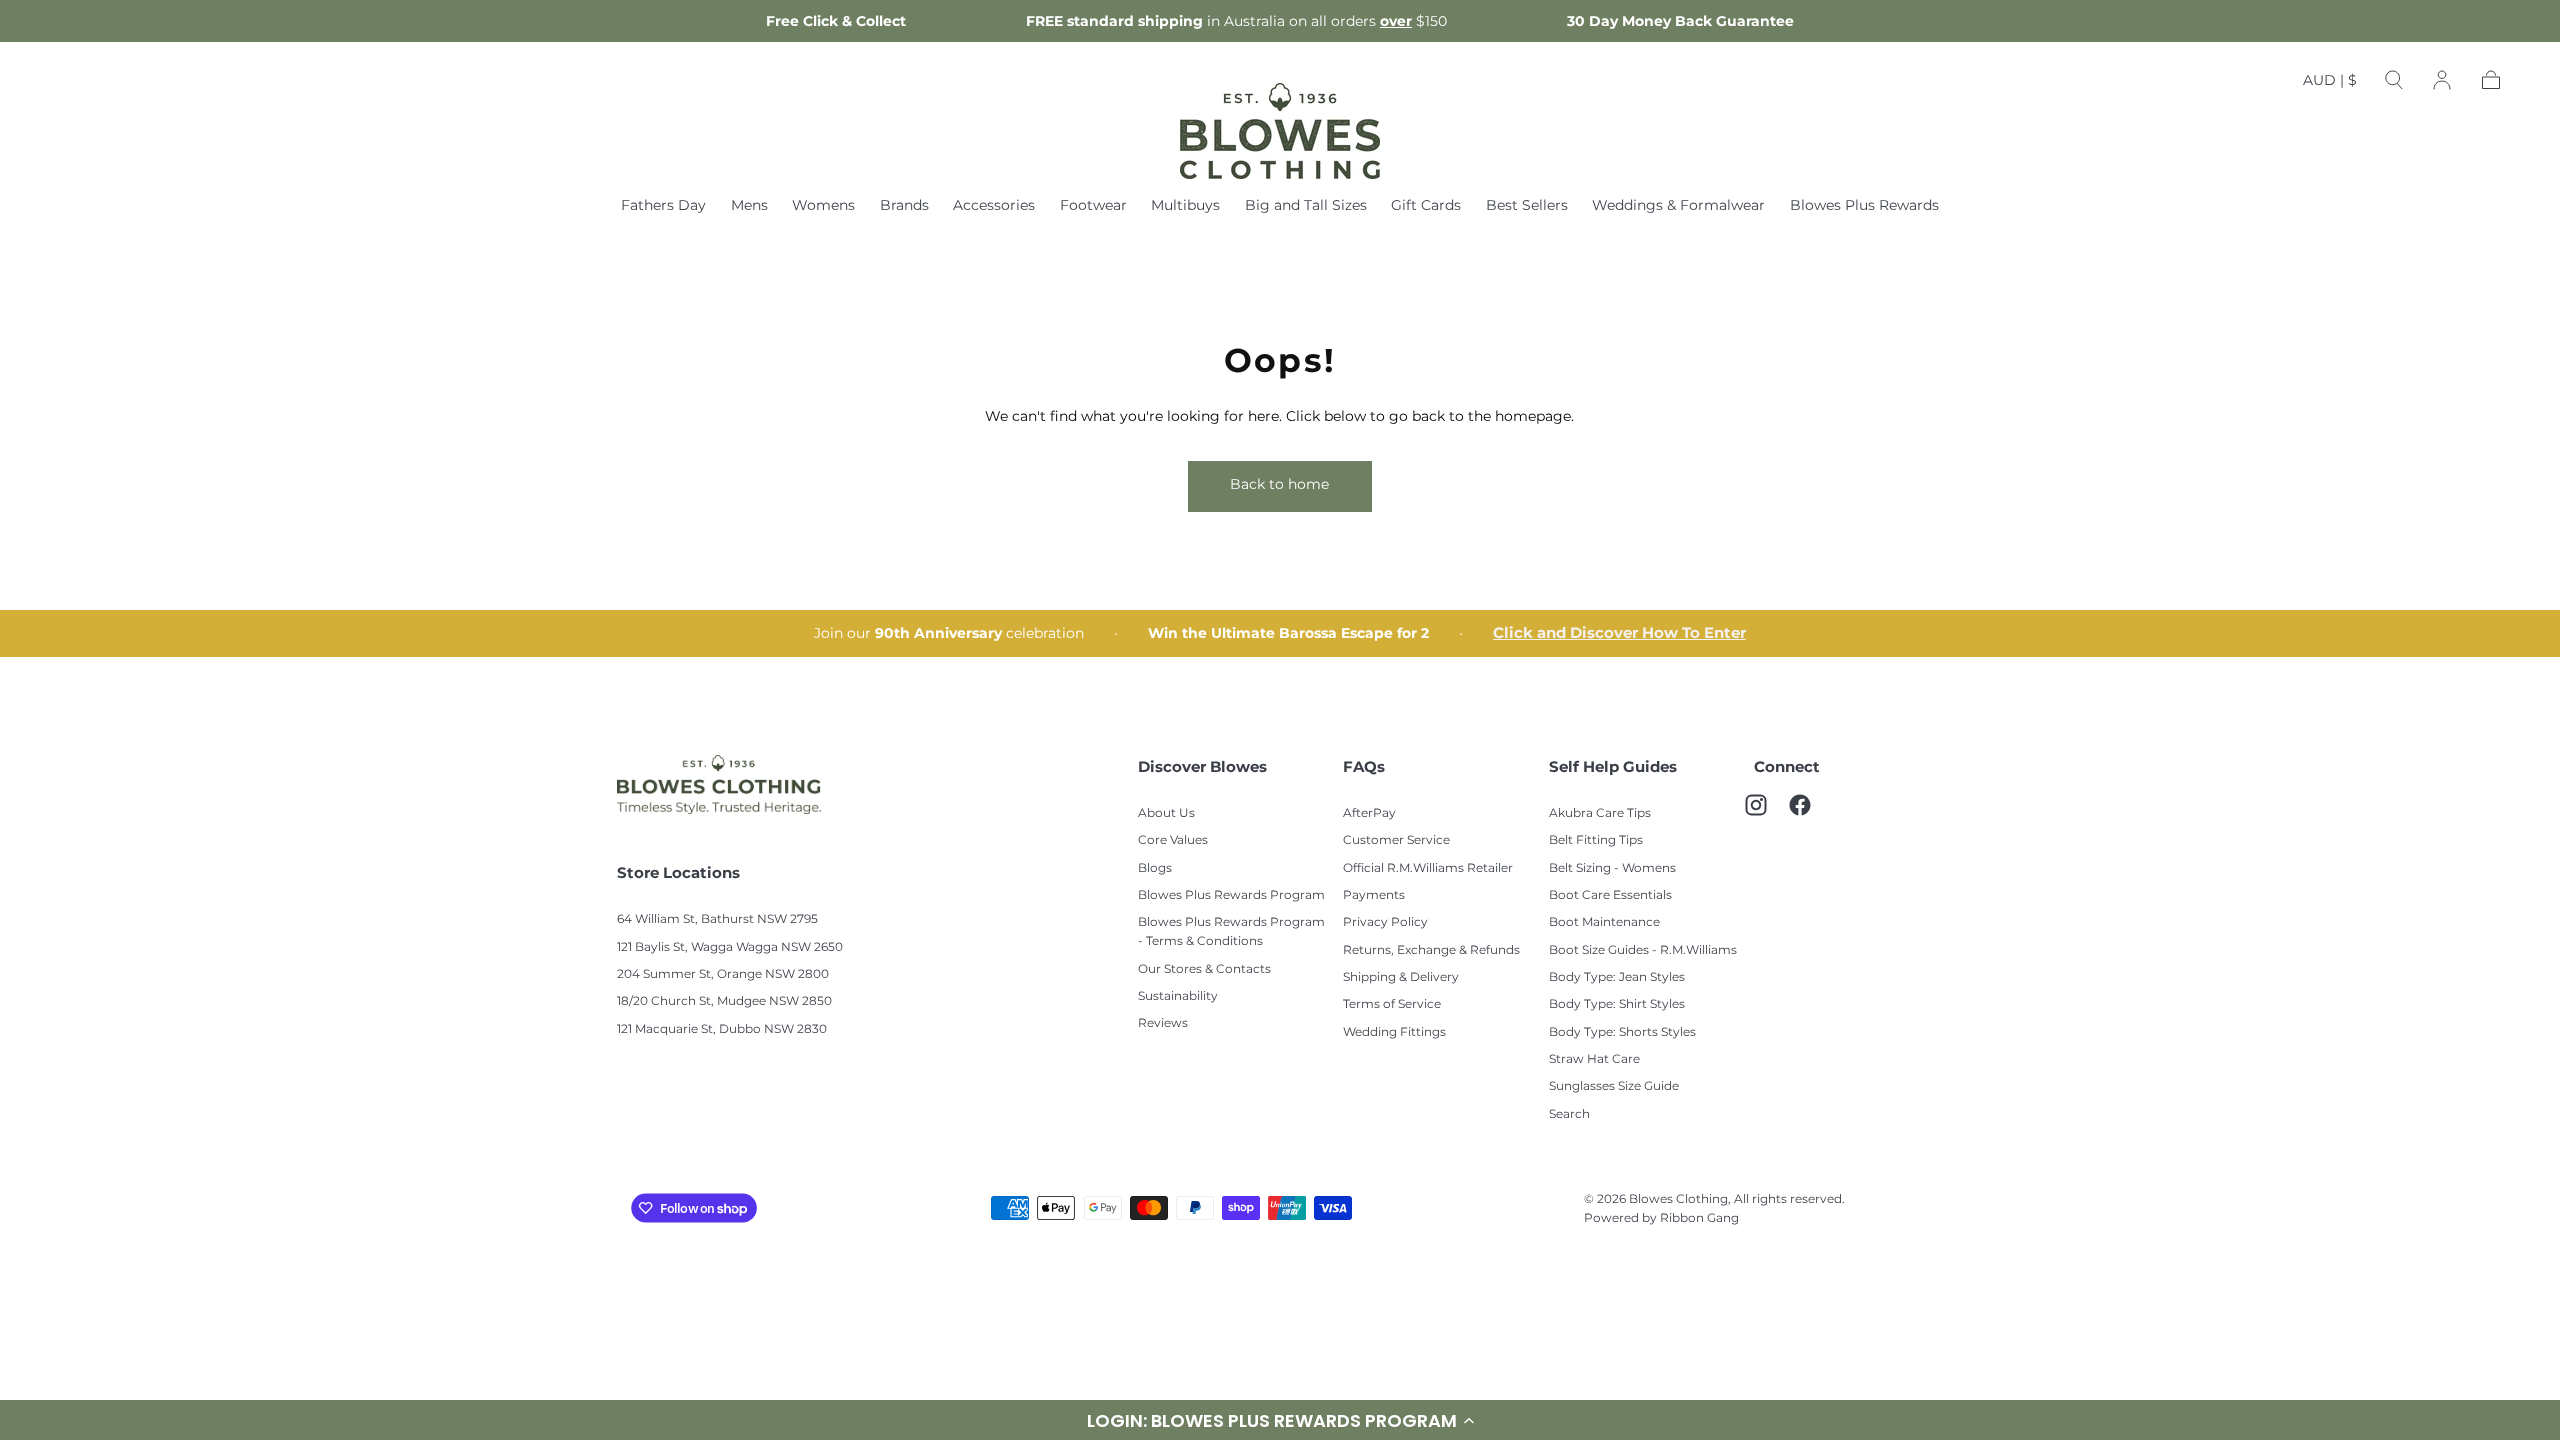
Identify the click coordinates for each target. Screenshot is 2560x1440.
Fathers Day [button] (663, 205)
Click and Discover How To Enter (1619, 633)
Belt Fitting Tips (1596, 839)
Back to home (1279, 484)
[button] (1280, 1420)
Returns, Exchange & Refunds (1431, 949)
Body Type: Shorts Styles (1622, 1031)
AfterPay (1369, 812)
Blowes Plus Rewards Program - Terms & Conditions (1231, 931)
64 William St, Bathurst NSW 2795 (717, 918)
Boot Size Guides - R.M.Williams (1643, 949)
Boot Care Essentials (1610, 894)
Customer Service (1396, 839)
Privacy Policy (1385, 921)
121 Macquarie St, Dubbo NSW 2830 (722, 1028)
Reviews (1163, 1022)
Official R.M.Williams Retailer (1428, 867)
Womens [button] (823, 205)
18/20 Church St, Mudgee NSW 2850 (724, 1000)
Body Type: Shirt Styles (1617, 1003)
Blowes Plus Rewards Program (1231, 894)
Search (1569, 1113)
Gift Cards (1426, 205)
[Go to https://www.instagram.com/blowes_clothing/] (1766, 815)
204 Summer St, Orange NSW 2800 (723, 973)
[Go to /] (1280, 131)
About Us (1166, 812)
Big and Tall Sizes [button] (1306, 205)
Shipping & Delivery (1401, 976)
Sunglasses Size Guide (1614, 1085)
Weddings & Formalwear (1678, 205)
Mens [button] (749, 205)
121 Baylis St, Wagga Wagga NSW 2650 (730, 946)
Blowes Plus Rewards (1864, 205)
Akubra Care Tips (1600, 812)
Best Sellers (1527, 205)
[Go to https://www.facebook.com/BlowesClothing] (1810, 815)
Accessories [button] (994, 205)
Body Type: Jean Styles (1617, 976)
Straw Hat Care (1594, 1058)
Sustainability (1178, 995)
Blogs (1155, 867)
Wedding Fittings (1394, 1031)
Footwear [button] (1093, 205)
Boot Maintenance (1604, 921)
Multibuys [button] (1185, 205)
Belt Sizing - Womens (1612, 867)
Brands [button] (904, 205)
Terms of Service (1392, 1003)
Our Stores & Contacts (1204, 968)
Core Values (1173, 839)
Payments (1374, 894)
